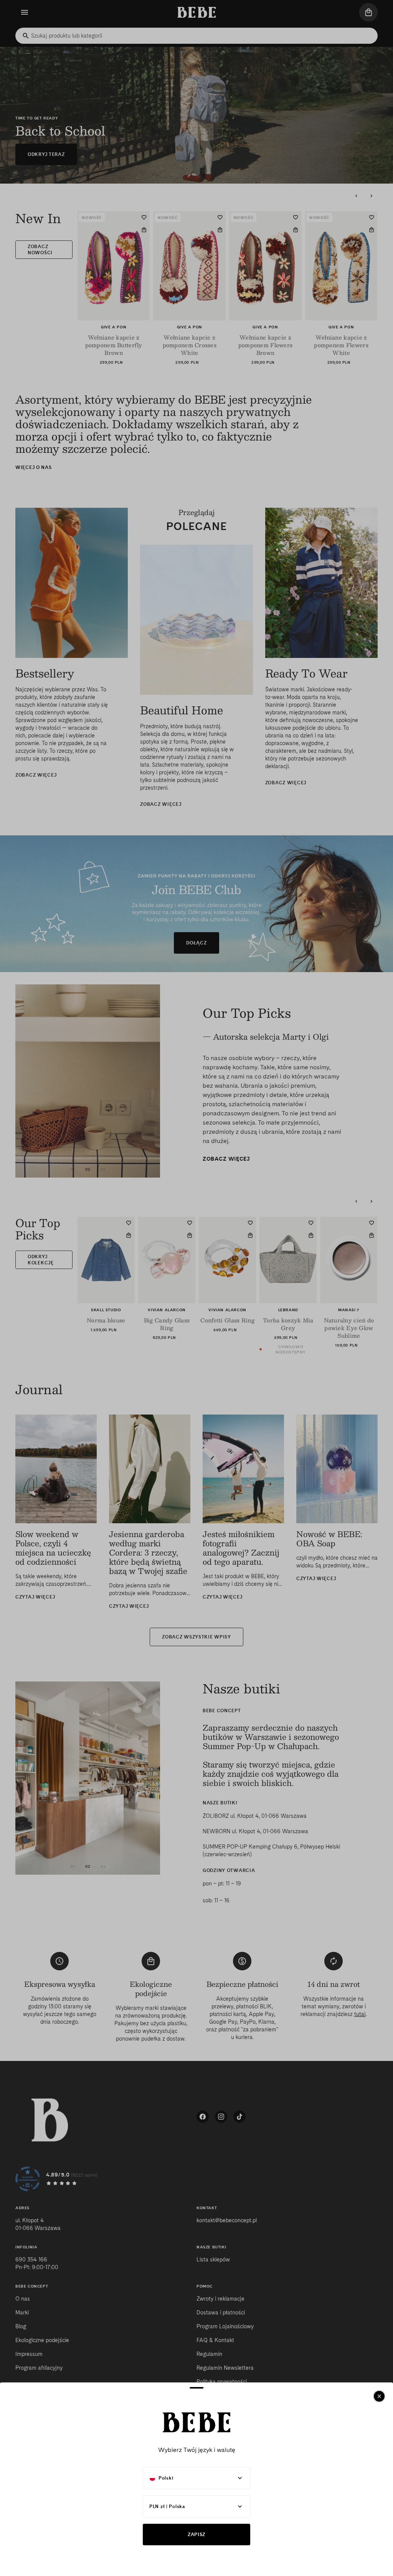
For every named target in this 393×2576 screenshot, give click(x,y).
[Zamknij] (379, 2396)
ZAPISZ (196, 2534)
